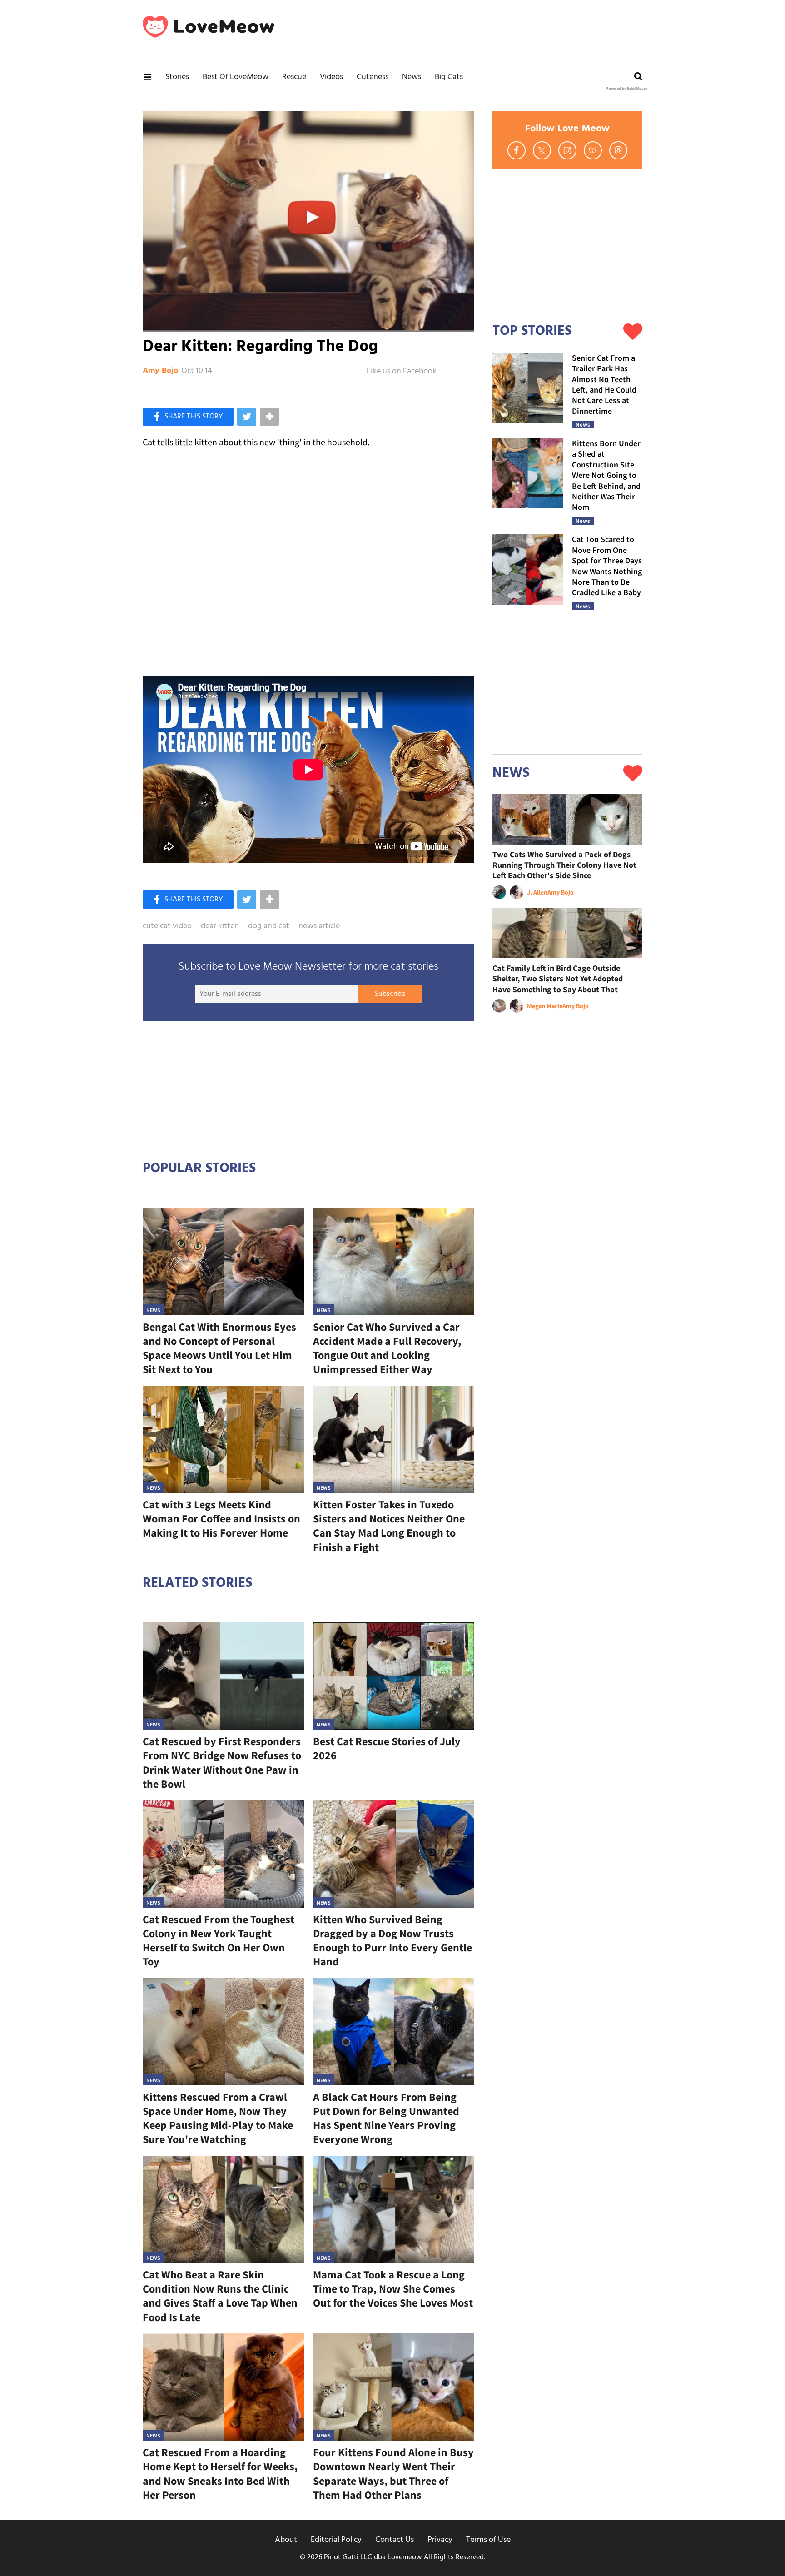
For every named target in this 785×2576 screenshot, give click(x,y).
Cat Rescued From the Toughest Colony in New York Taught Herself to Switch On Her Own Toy (219, 1941)
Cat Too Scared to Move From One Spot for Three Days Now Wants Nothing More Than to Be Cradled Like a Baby (607, 566)
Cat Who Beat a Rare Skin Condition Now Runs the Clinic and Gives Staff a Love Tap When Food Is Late (220, 2296)
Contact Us (395, 2540)
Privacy (440, 2540)
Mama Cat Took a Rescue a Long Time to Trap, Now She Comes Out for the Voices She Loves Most (393, 2289)
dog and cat (269, 926)
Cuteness (373, 77)
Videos (331, 77)
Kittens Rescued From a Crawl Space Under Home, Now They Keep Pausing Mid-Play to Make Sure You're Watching (218, 2118)
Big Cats (449, 77)
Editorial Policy (336, 2540)
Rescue (294, 77)
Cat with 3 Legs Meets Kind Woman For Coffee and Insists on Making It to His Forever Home (221, 1519)
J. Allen (537, 892)
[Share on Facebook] (188, 417)
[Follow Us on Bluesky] (593, 150)
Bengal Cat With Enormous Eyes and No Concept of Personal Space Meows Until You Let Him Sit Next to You (219, 1348)
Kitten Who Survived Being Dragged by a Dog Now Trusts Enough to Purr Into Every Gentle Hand (392, 1941)
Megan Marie (545, 1006)
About (286, 2540)
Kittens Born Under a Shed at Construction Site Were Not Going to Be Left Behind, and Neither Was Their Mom (606, 475)
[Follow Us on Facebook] (517, 150)
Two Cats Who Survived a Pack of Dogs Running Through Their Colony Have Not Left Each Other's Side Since (564, 865)
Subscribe (390, 994)
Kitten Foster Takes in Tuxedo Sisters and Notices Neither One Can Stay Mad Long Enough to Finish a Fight (389, 1526)
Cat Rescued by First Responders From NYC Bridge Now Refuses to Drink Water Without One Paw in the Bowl (222, 1763)
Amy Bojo (160, 371)
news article (319, 926)
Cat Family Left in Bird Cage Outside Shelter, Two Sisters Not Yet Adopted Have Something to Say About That (558, 979)
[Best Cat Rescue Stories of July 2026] (394, 1676)
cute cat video (167, 926)
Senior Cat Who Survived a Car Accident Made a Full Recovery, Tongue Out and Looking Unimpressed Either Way (387, 1348)
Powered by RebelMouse (627, 89)
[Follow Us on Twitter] (542, 150)
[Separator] (269, 417)
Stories (177, 77)
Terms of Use (488, 2540)
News (412, 77)
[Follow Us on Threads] (618, 150)
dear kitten (220, 926)
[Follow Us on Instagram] (567, 150)
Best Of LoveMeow (236, 77)
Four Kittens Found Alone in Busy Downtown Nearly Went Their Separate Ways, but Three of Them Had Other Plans (393, 2474)
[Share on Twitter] (247, 417)
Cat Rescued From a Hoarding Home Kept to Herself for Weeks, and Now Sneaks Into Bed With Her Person (220, 2474)
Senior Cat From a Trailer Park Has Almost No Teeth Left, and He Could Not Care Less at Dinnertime (604, 384)
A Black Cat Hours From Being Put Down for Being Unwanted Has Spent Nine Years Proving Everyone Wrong (386, 2118)
